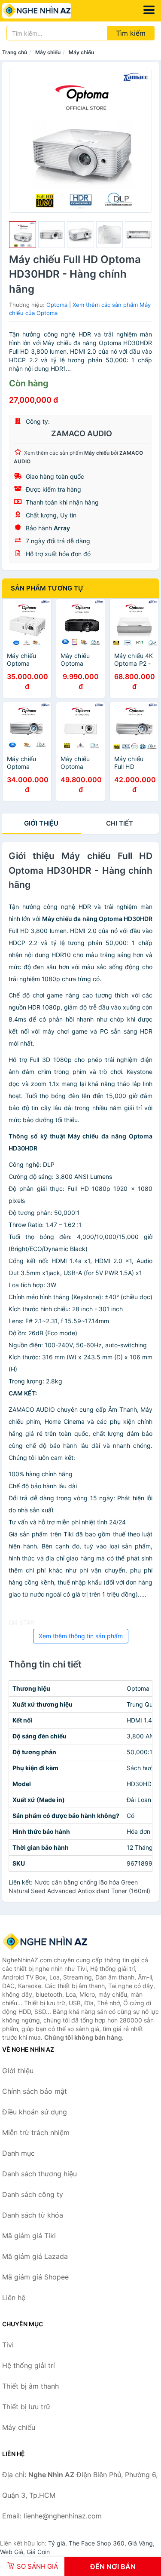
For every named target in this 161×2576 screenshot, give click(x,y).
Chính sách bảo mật (35, 2091)
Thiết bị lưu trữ (26, 2407)
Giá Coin (38, 2552)
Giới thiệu (41, 823)
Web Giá (12, 2552)
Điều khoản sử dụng (35, 2112)
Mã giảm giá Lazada (35, 2256)
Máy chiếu (48, 52)
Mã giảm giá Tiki (29, 2236)
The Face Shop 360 (97, 2543)
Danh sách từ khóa (33, 2215)
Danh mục (18, 2153)
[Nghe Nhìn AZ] (45, 1942)
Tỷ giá (57, 2543)
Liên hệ (14, 2298)
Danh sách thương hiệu (39, 2174)
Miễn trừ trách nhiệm (36, 2132)
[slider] (23, 235)
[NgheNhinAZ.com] (50, 11)
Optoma (57, 305)
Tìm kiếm (131, 33)
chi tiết (120, 823)
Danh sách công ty (33, 2194)
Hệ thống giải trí (29, 2365)
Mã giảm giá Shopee (35, 2277)
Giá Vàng (140, 2543)
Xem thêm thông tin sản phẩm (81, 1636)
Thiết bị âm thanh (30, 2386)
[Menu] (149, 10)
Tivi (8, 2345)
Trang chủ (15, 52)
